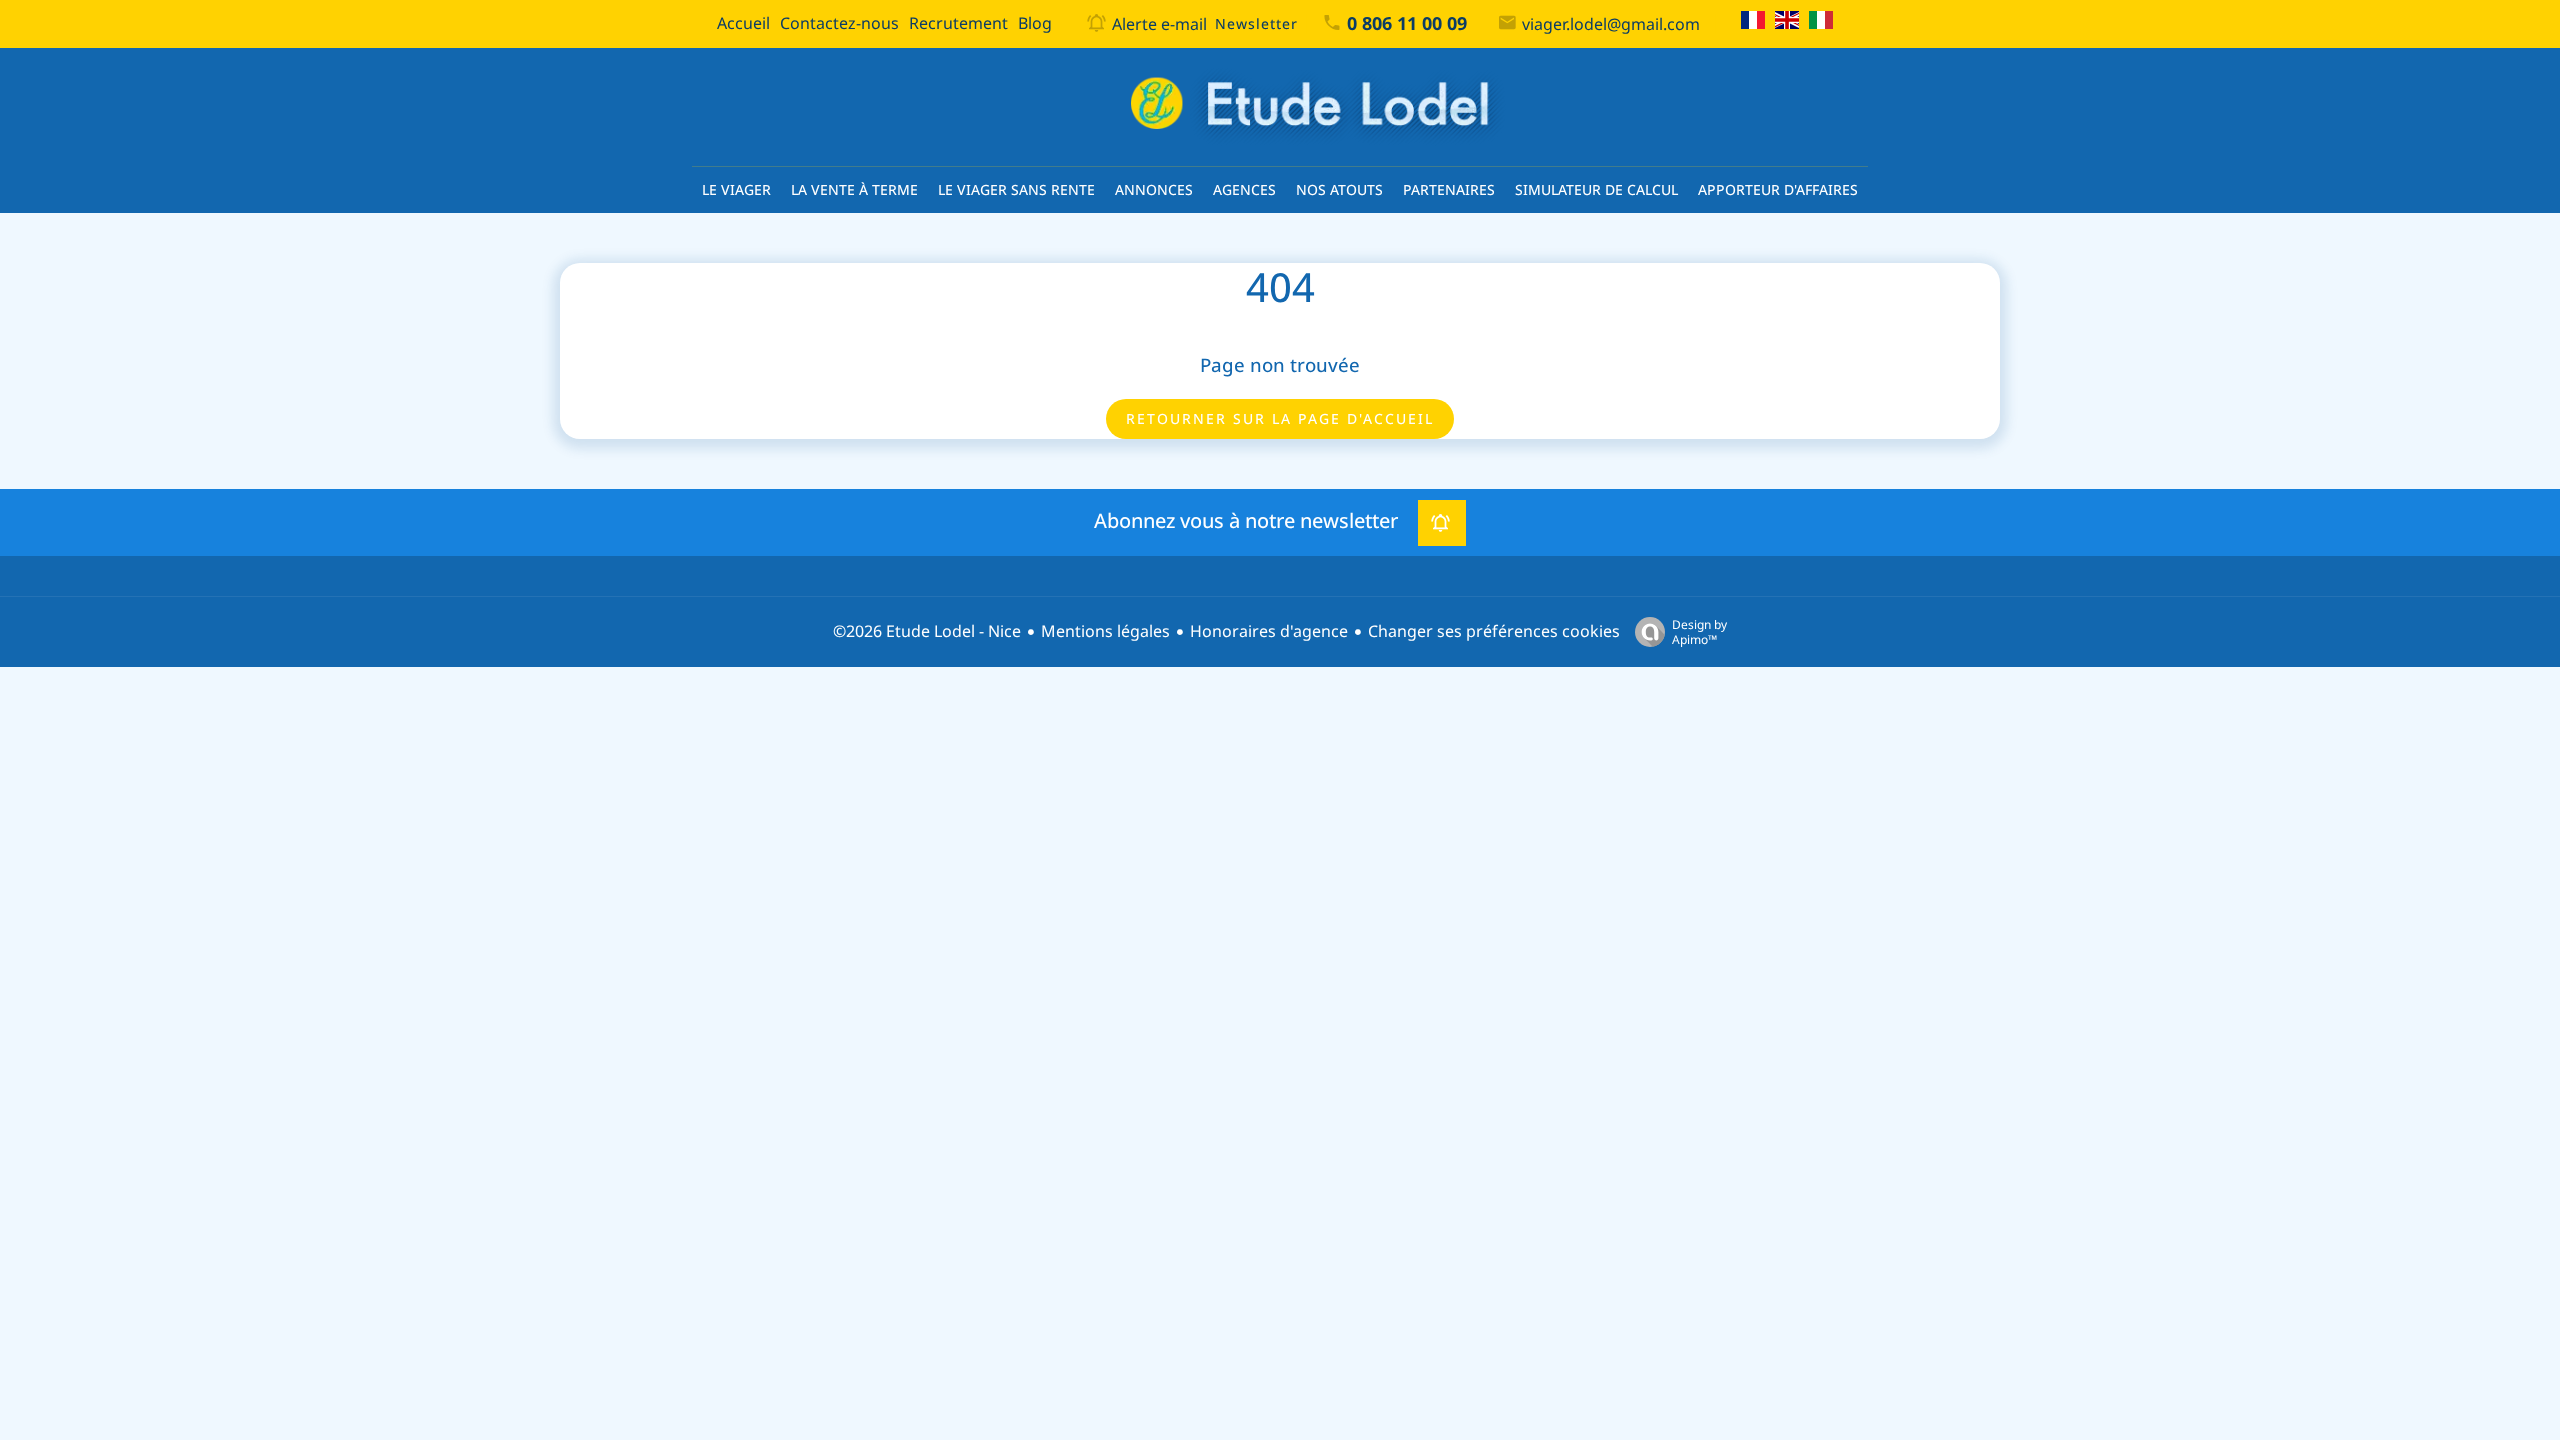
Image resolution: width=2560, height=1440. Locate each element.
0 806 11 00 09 (1407, 24)
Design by (1699, 631)
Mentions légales (1105, 631)
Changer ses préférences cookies (1494, 631)
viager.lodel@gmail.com (1611, 24)
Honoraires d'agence (1269, 631)
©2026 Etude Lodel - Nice (927, 631)
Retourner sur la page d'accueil (1280, 419)
